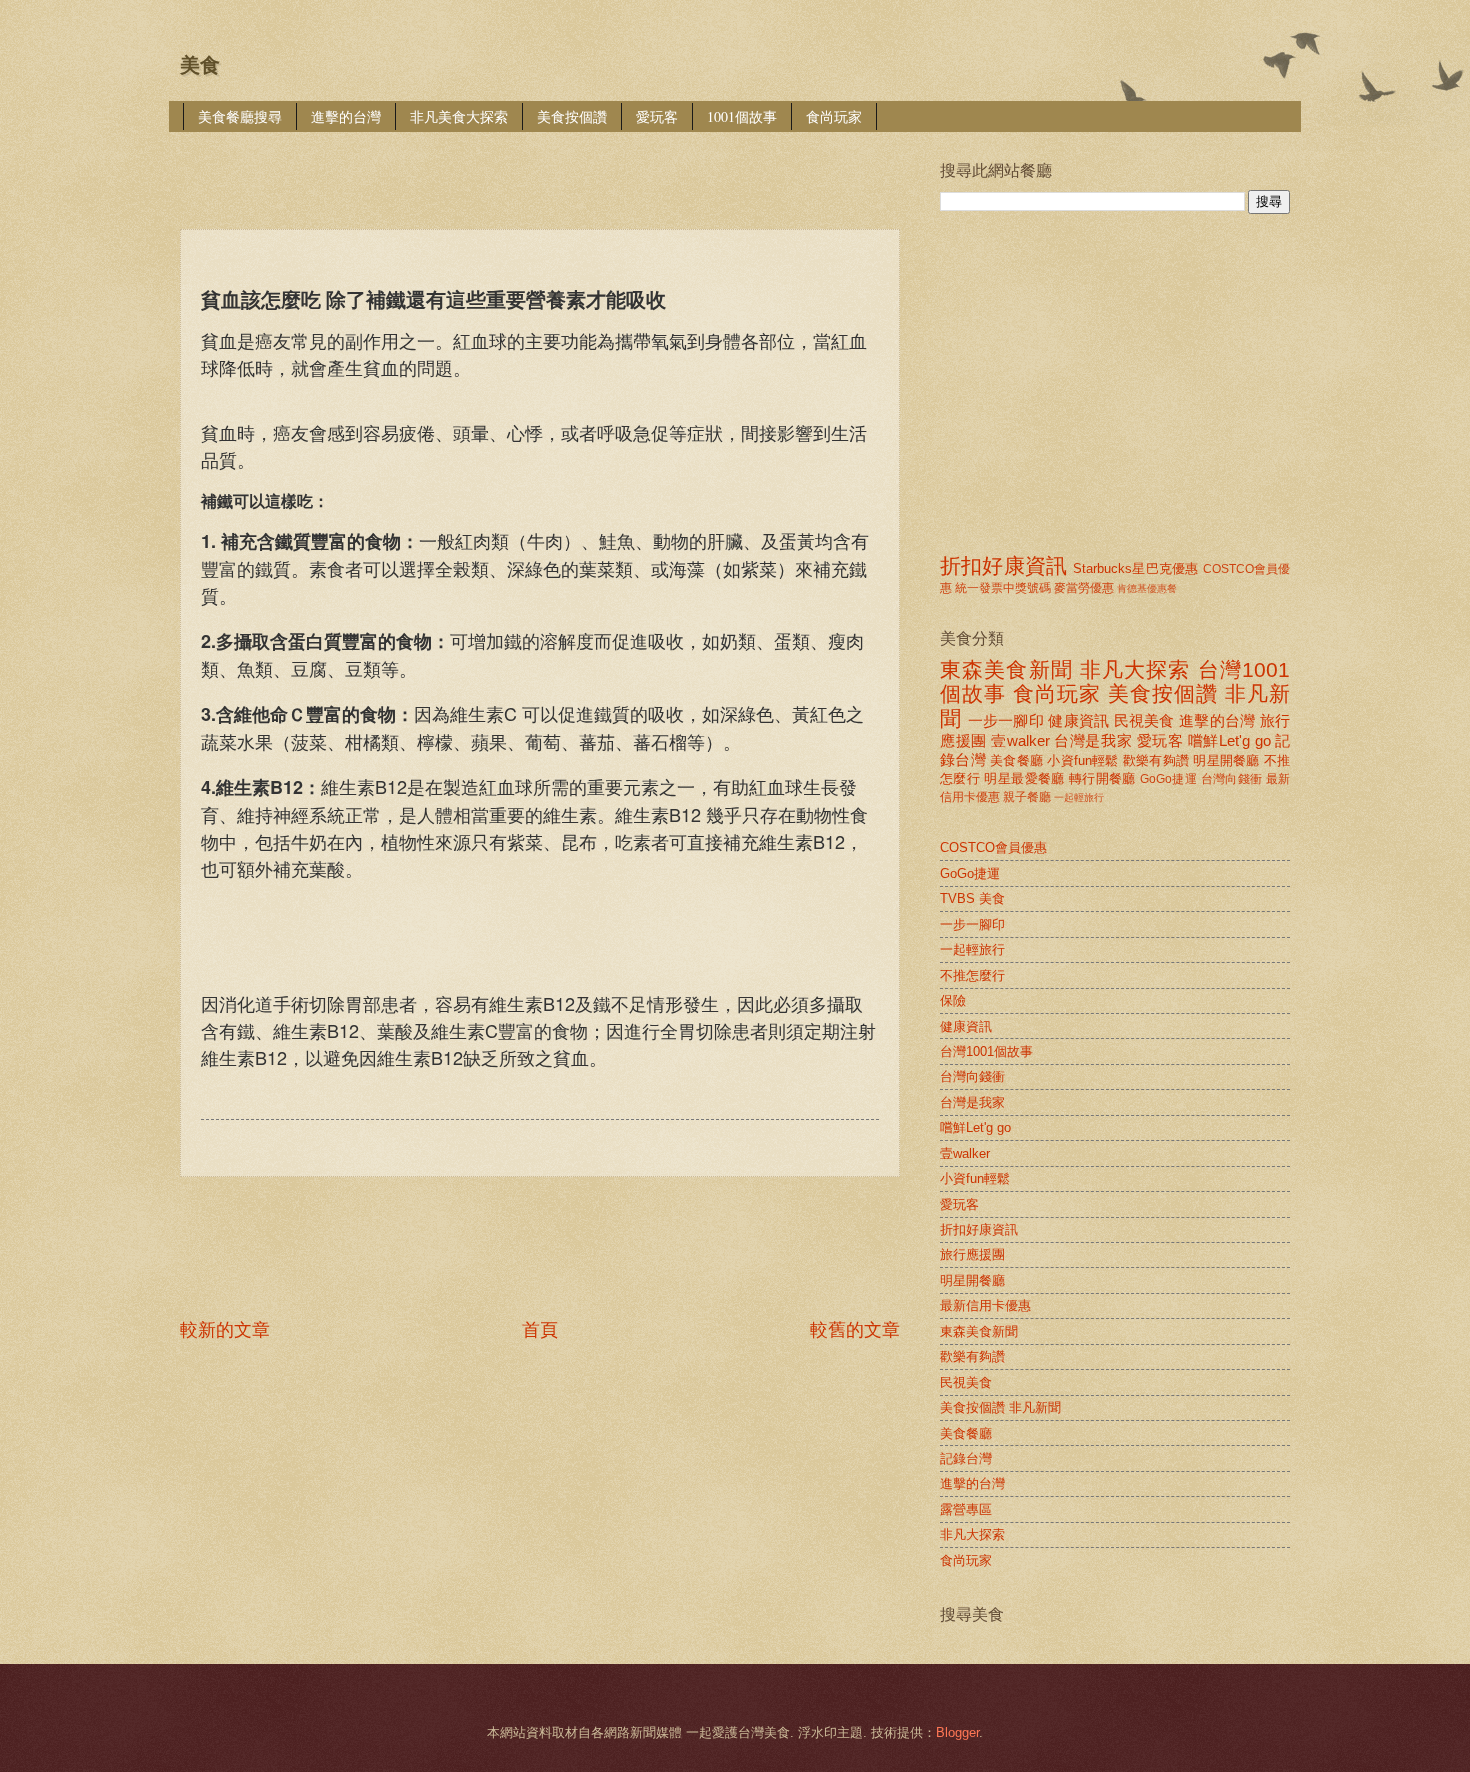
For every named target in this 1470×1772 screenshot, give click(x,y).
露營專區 (966, 1509)
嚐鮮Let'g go (1229, 740)
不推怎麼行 (972, 975)
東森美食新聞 (1006, 669)
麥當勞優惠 (1084, 588)
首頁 (540, 1330)
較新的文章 (225, 1330)
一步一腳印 (1006, 720)
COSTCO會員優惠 (993, 847)
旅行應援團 (972, 1254)
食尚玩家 (834, 116)
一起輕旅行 (1079, 797)
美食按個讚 (572, 116)
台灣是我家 (1093, 740)
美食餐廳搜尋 (240, 116)
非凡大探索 (1135, 669)
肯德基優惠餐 (1147, 588)
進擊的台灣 (346, 116)
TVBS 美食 (972, 898)
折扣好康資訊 (1003, 565)
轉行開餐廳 (1102, 778)
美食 (200, 65)
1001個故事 (742, 116)
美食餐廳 (1016, 760)
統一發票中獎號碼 (1003, 588)
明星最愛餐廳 (1024, 778)
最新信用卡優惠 (985, 1305)
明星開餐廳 (1226, 760)
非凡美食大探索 (459, 116)
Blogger (957, 1732)
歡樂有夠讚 (1156, 760)
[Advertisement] (544, 166)
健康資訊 (1078, 720)
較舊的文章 (855, 1330)
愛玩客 (657, 116)
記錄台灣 (966, 1458)
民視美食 (1144, 720)
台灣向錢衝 (1232, 779)
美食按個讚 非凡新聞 (1000, 1407)
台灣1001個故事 (986, 1051)
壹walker (1020, 740)
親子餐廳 (1027, 797)
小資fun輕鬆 (1082, 760)
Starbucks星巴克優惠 (1135, 568)
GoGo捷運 (1168, 779)
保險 (953, 1000)
